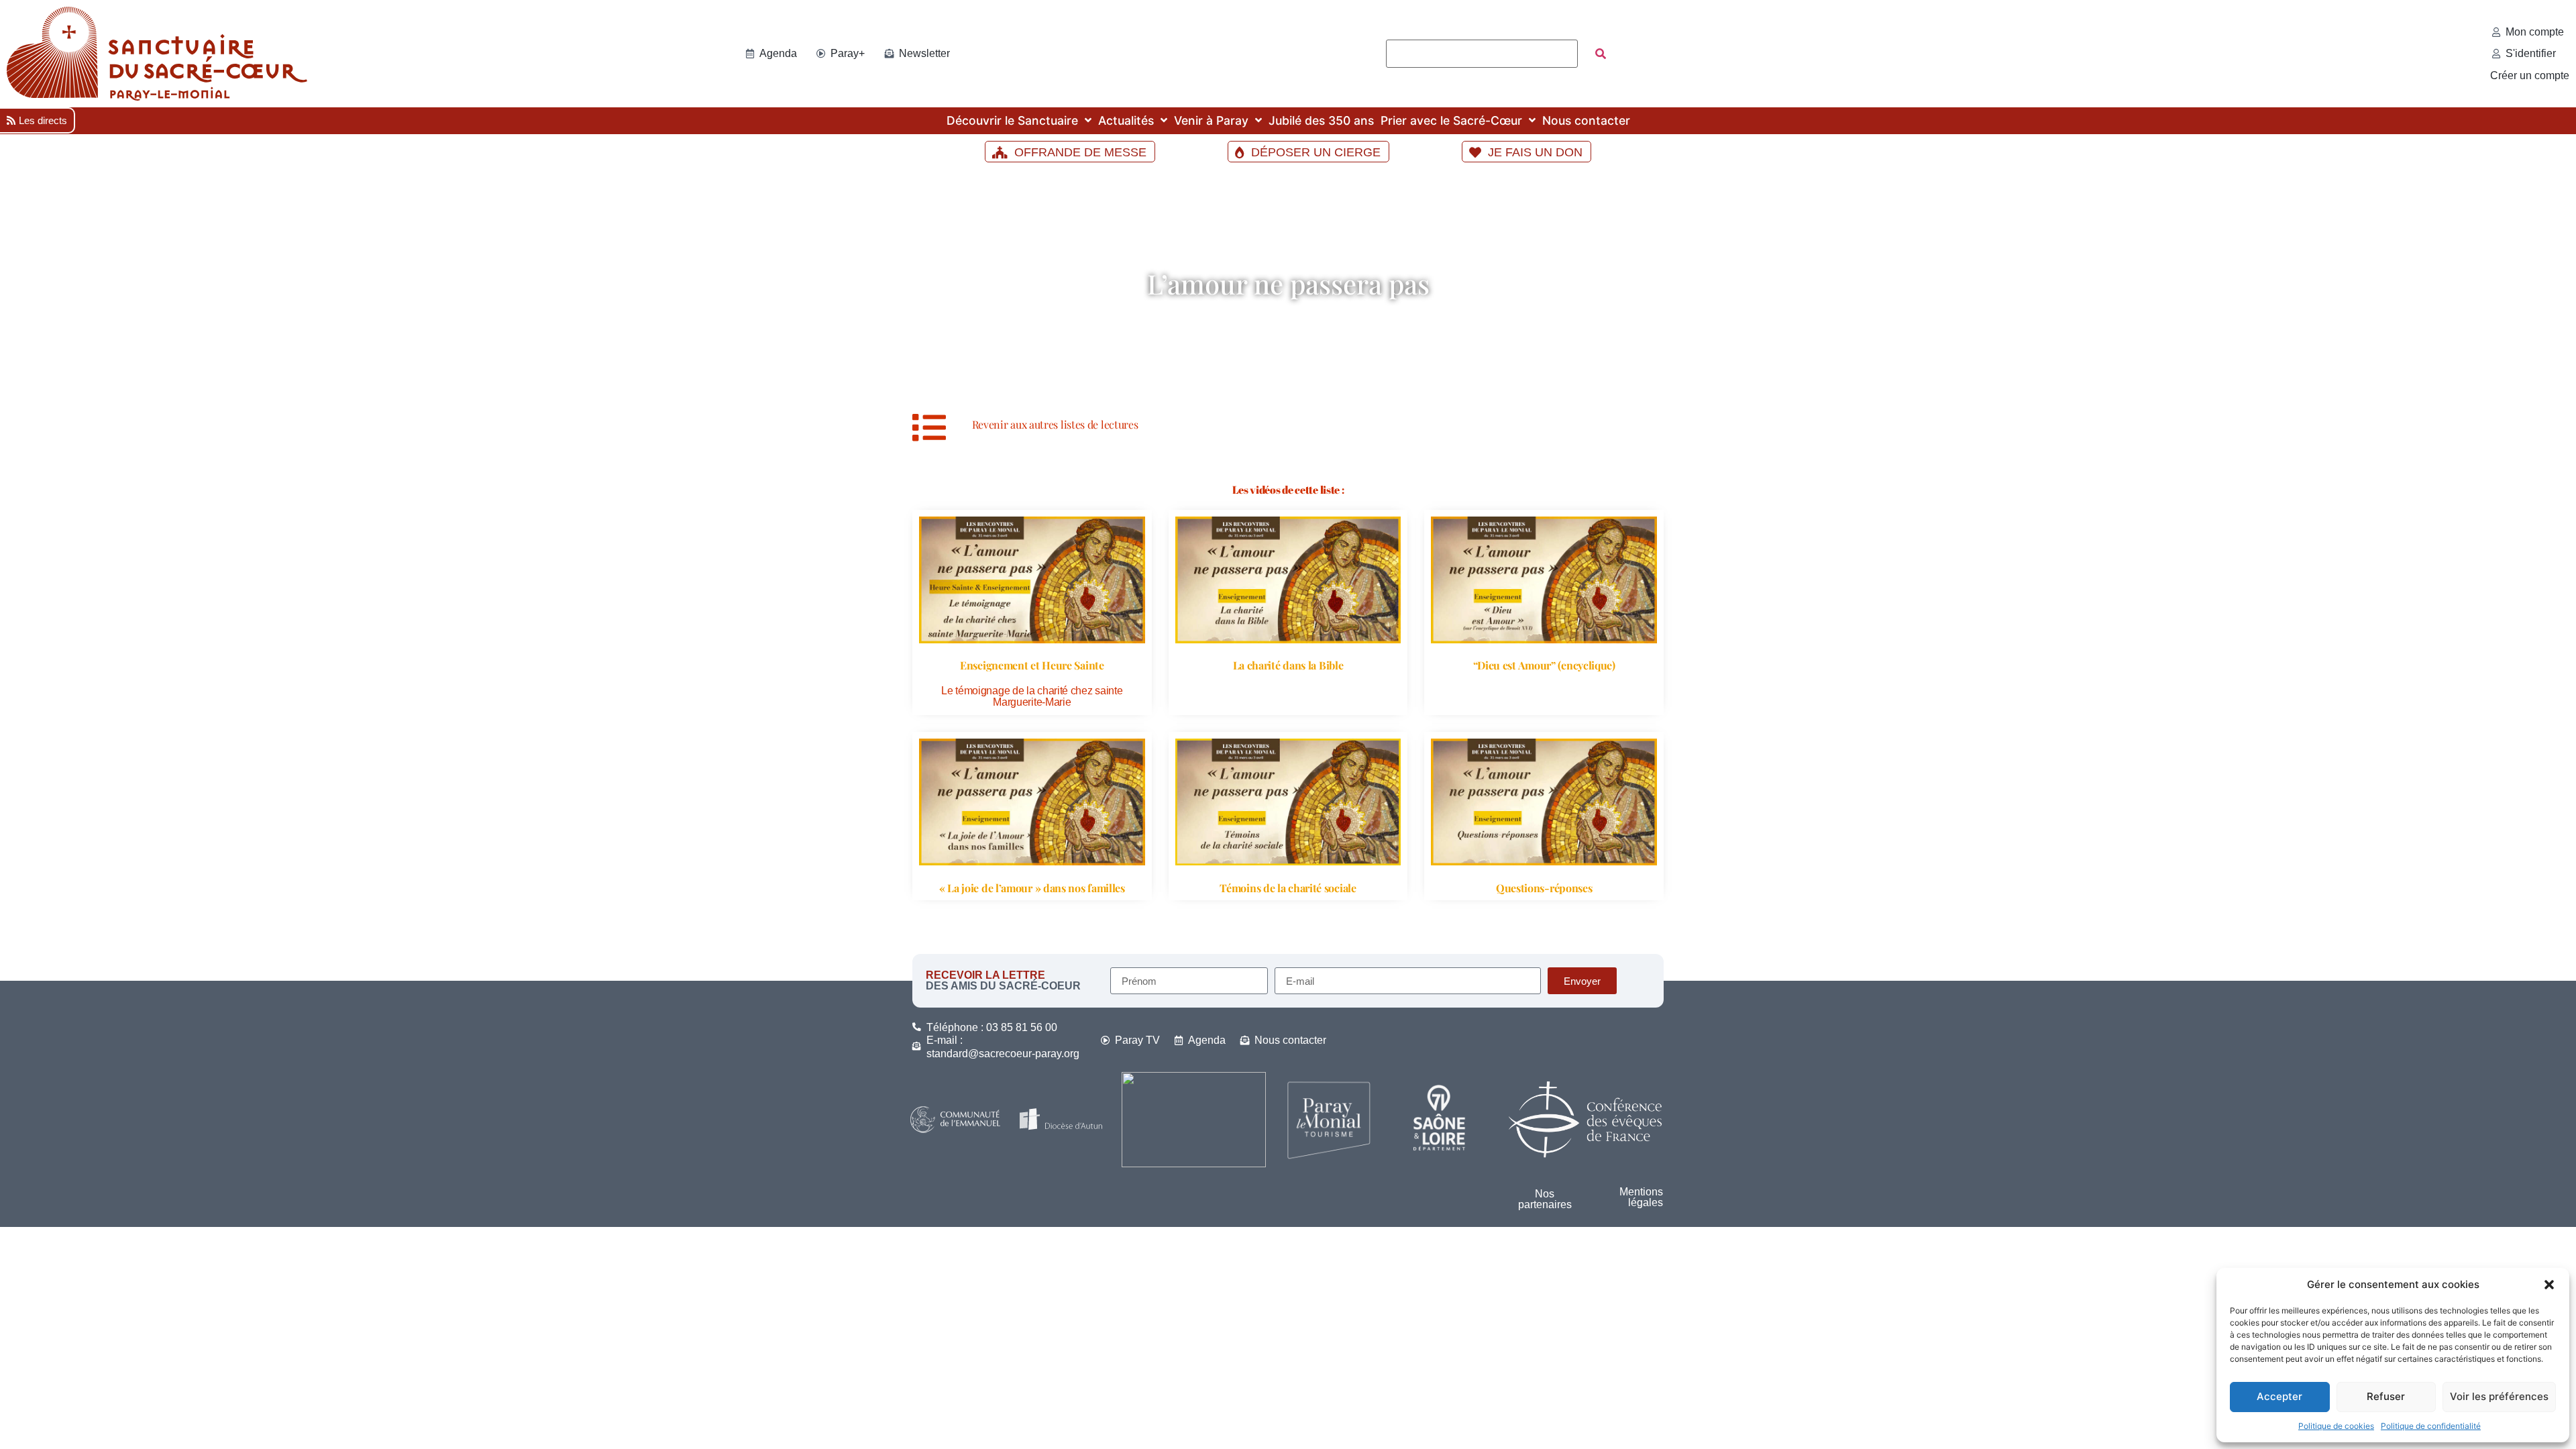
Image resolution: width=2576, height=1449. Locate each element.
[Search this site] (1482, 54)
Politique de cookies (2336, 1426)
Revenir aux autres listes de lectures (1055, 424)
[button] (2549, 1285)
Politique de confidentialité (2431, 1426)
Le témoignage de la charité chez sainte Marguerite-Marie (1032, 697)
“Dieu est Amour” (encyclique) (1544, 665)
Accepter (2279, 1396)
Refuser (2386, 1396)
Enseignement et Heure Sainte (1032, 665)
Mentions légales (1641, 1197)
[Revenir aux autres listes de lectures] (929, 427)
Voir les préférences (2499, 1396)
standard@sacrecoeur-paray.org (1003, 1054)
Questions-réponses (1544, 888)
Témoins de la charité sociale (1288, 888)
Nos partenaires (1545, 1199)
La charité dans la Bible (1288, 665)
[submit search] (1601, 54)
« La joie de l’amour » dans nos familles (1032, 888)
